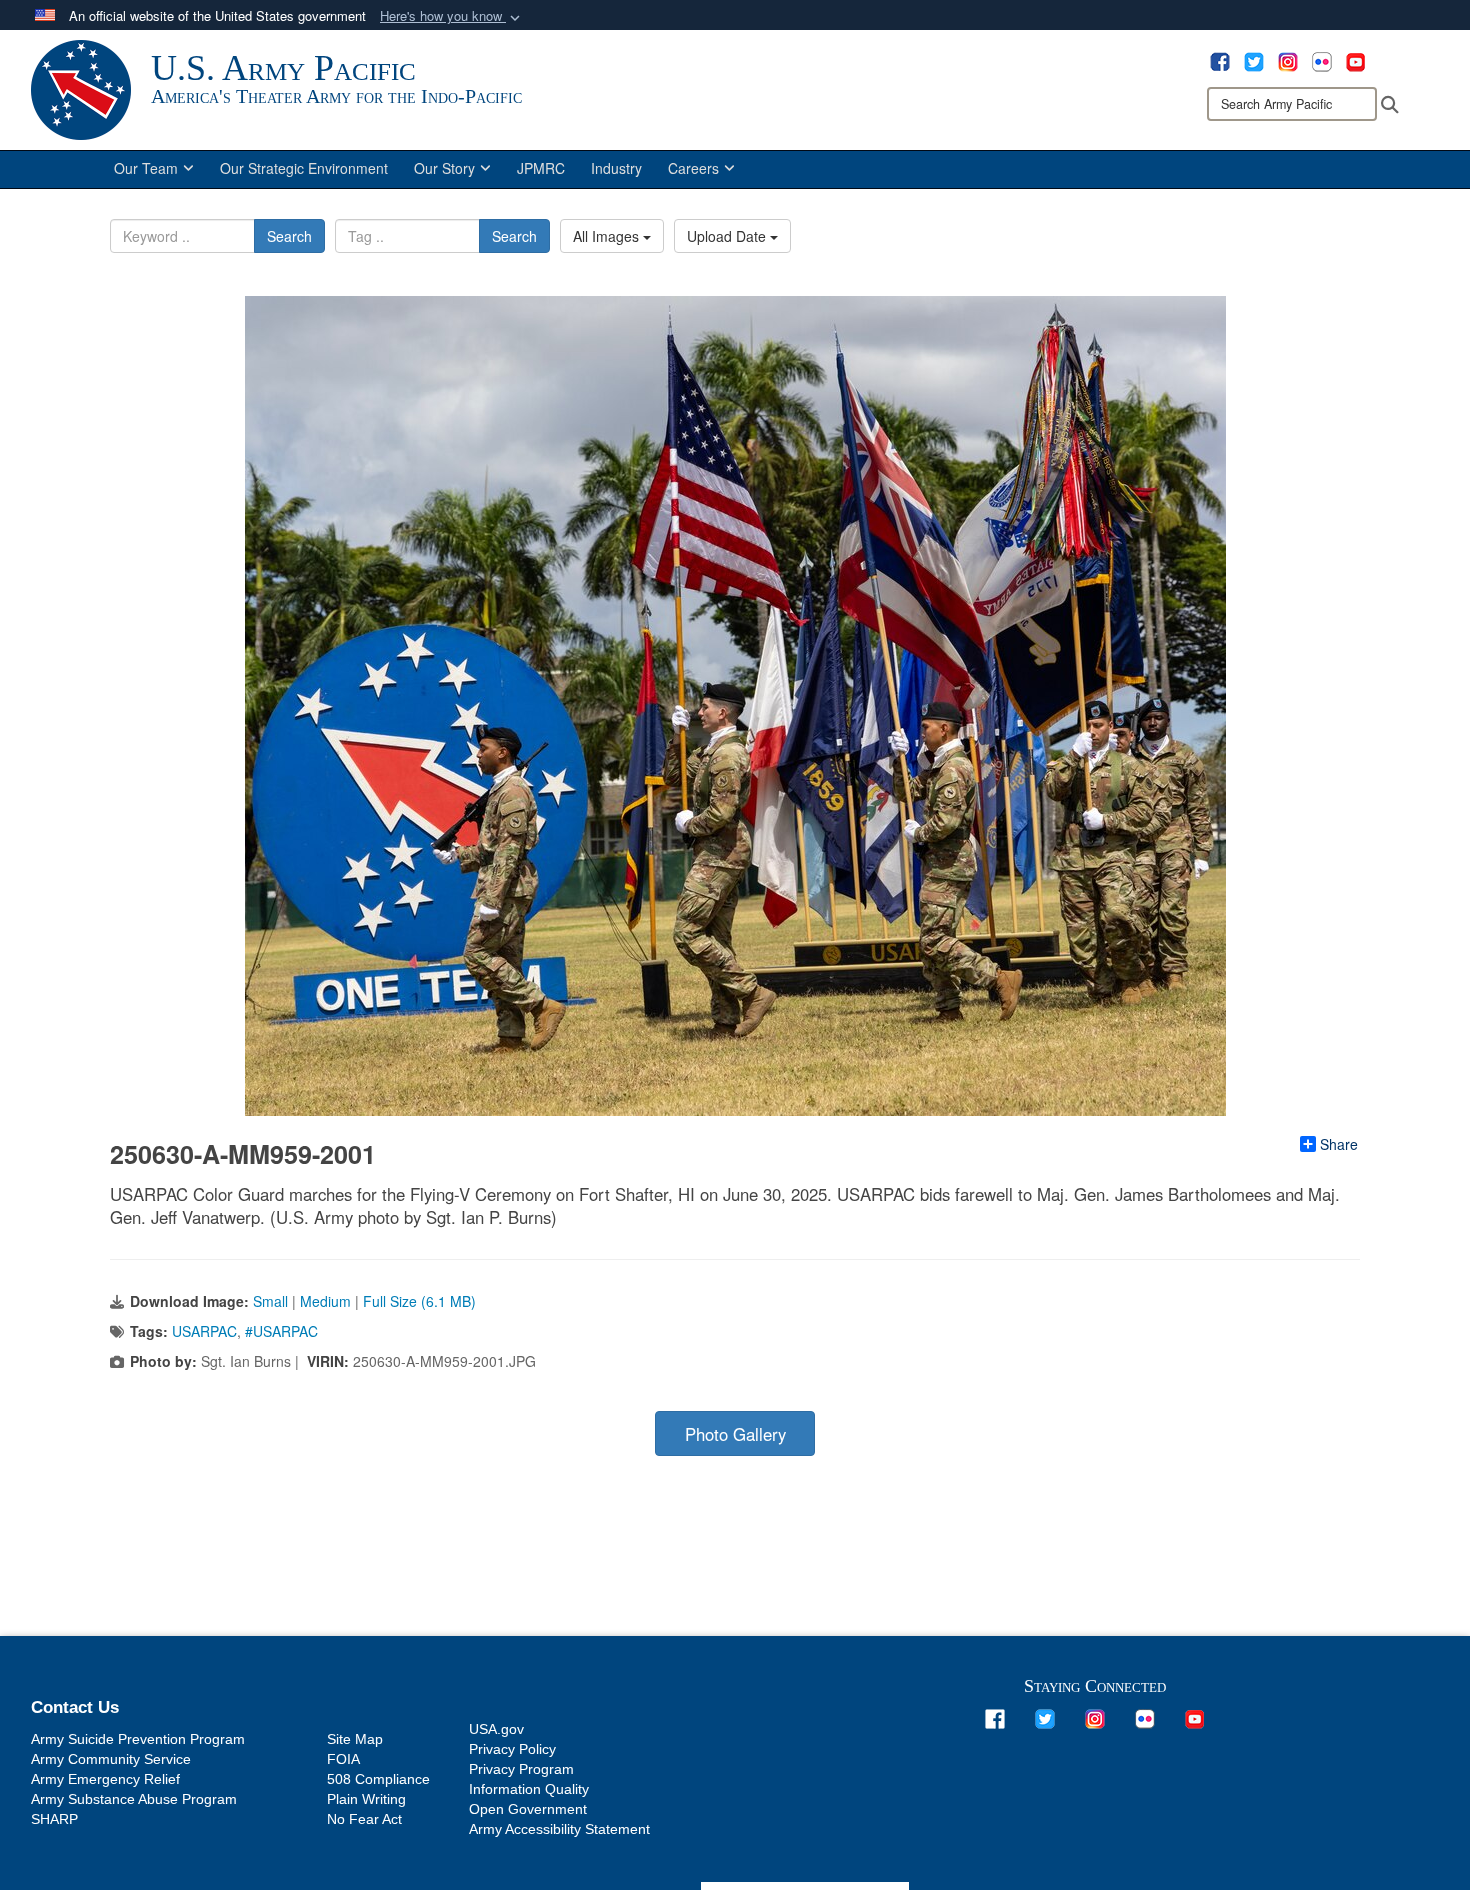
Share (1339, 1144)
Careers (693, 168)
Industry (616, 168)
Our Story (444, 168)
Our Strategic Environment (304, 168)
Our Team (146, 168)
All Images (608, 236)
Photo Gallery (735, 1434)
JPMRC (541, 168)
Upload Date (728, 236)
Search (289, 236)
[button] (452, 16)
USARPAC (204, 1331)
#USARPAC (281, 1331)
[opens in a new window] (1220, 60)
